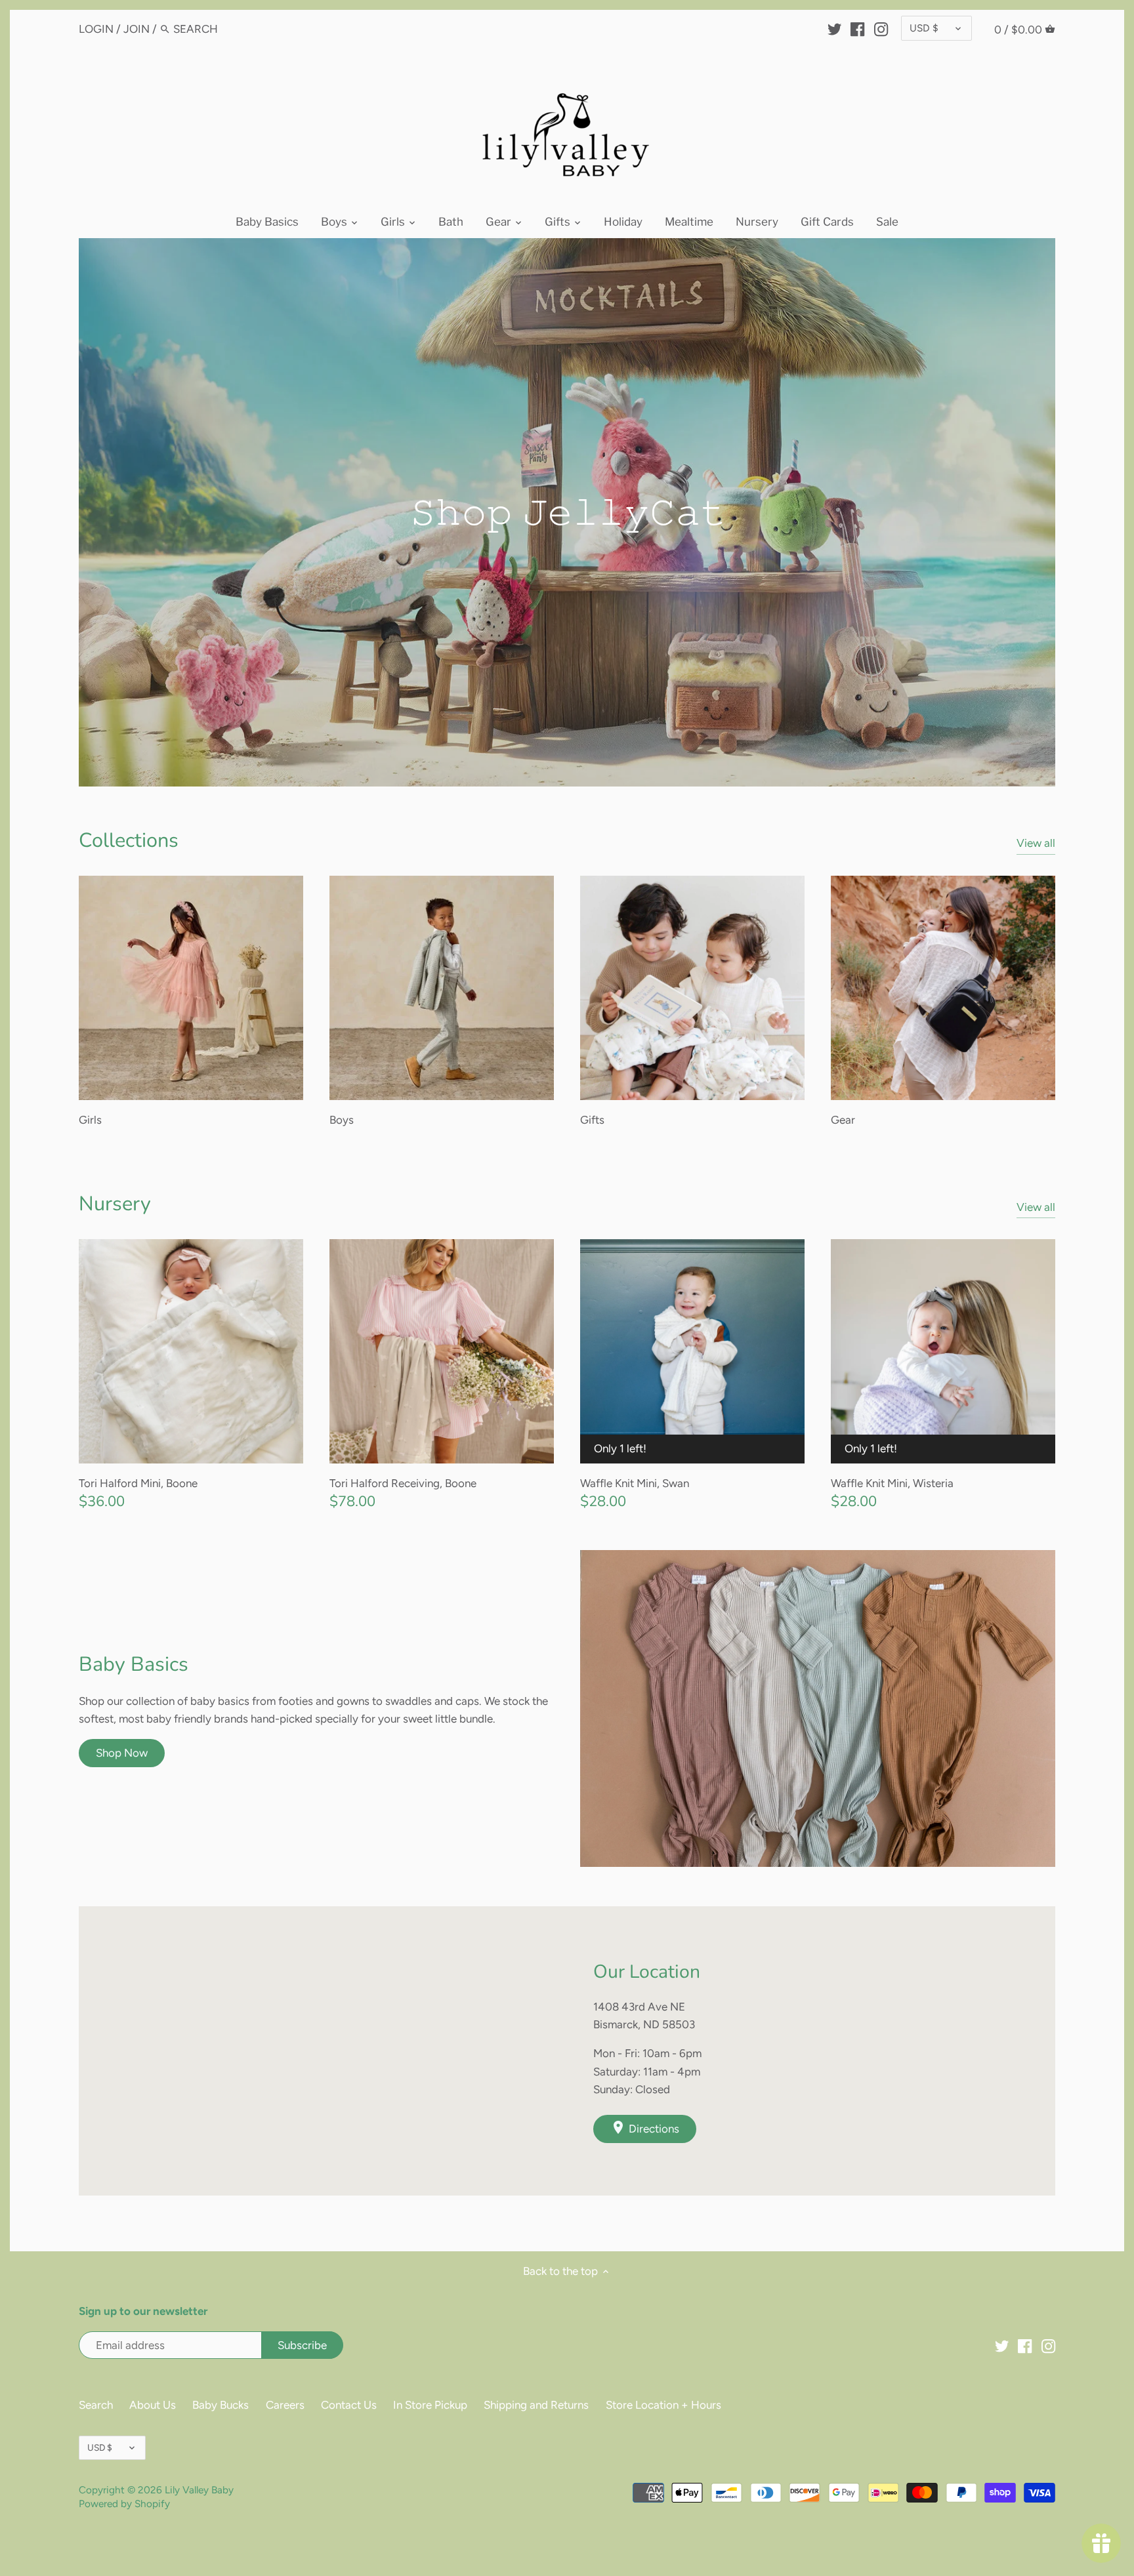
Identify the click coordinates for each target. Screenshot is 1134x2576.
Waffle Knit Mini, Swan (635, 1483)
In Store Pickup (430, 2405)
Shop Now (122, 1753)
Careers (285, 2405)
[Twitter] (834, 28)
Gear (843, 1120)
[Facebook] (857, 28)
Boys (342, 1120)
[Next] (1081, 512)
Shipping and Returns (536, 2405)
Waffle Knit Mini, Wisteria (892, 1483)
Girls (90, 1120)
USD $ (924, 28)
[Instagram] (881, 28)
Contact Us (349, 2405)
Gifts (592, 1120)
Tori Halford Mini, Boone (138, 1483)
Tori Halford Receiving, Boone (403, 1483)
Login (96, 29)
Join (136, 29)
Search (96, 2405)
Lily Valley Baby (199, 2490)
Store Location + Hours (663, 2405)
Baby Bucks (220, 2405)
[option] (567, 512)
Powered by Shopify (124, 2504)
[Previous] (52, 512)
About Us (153, 2405)
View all (1036, 843)
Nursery (115, 1204)
